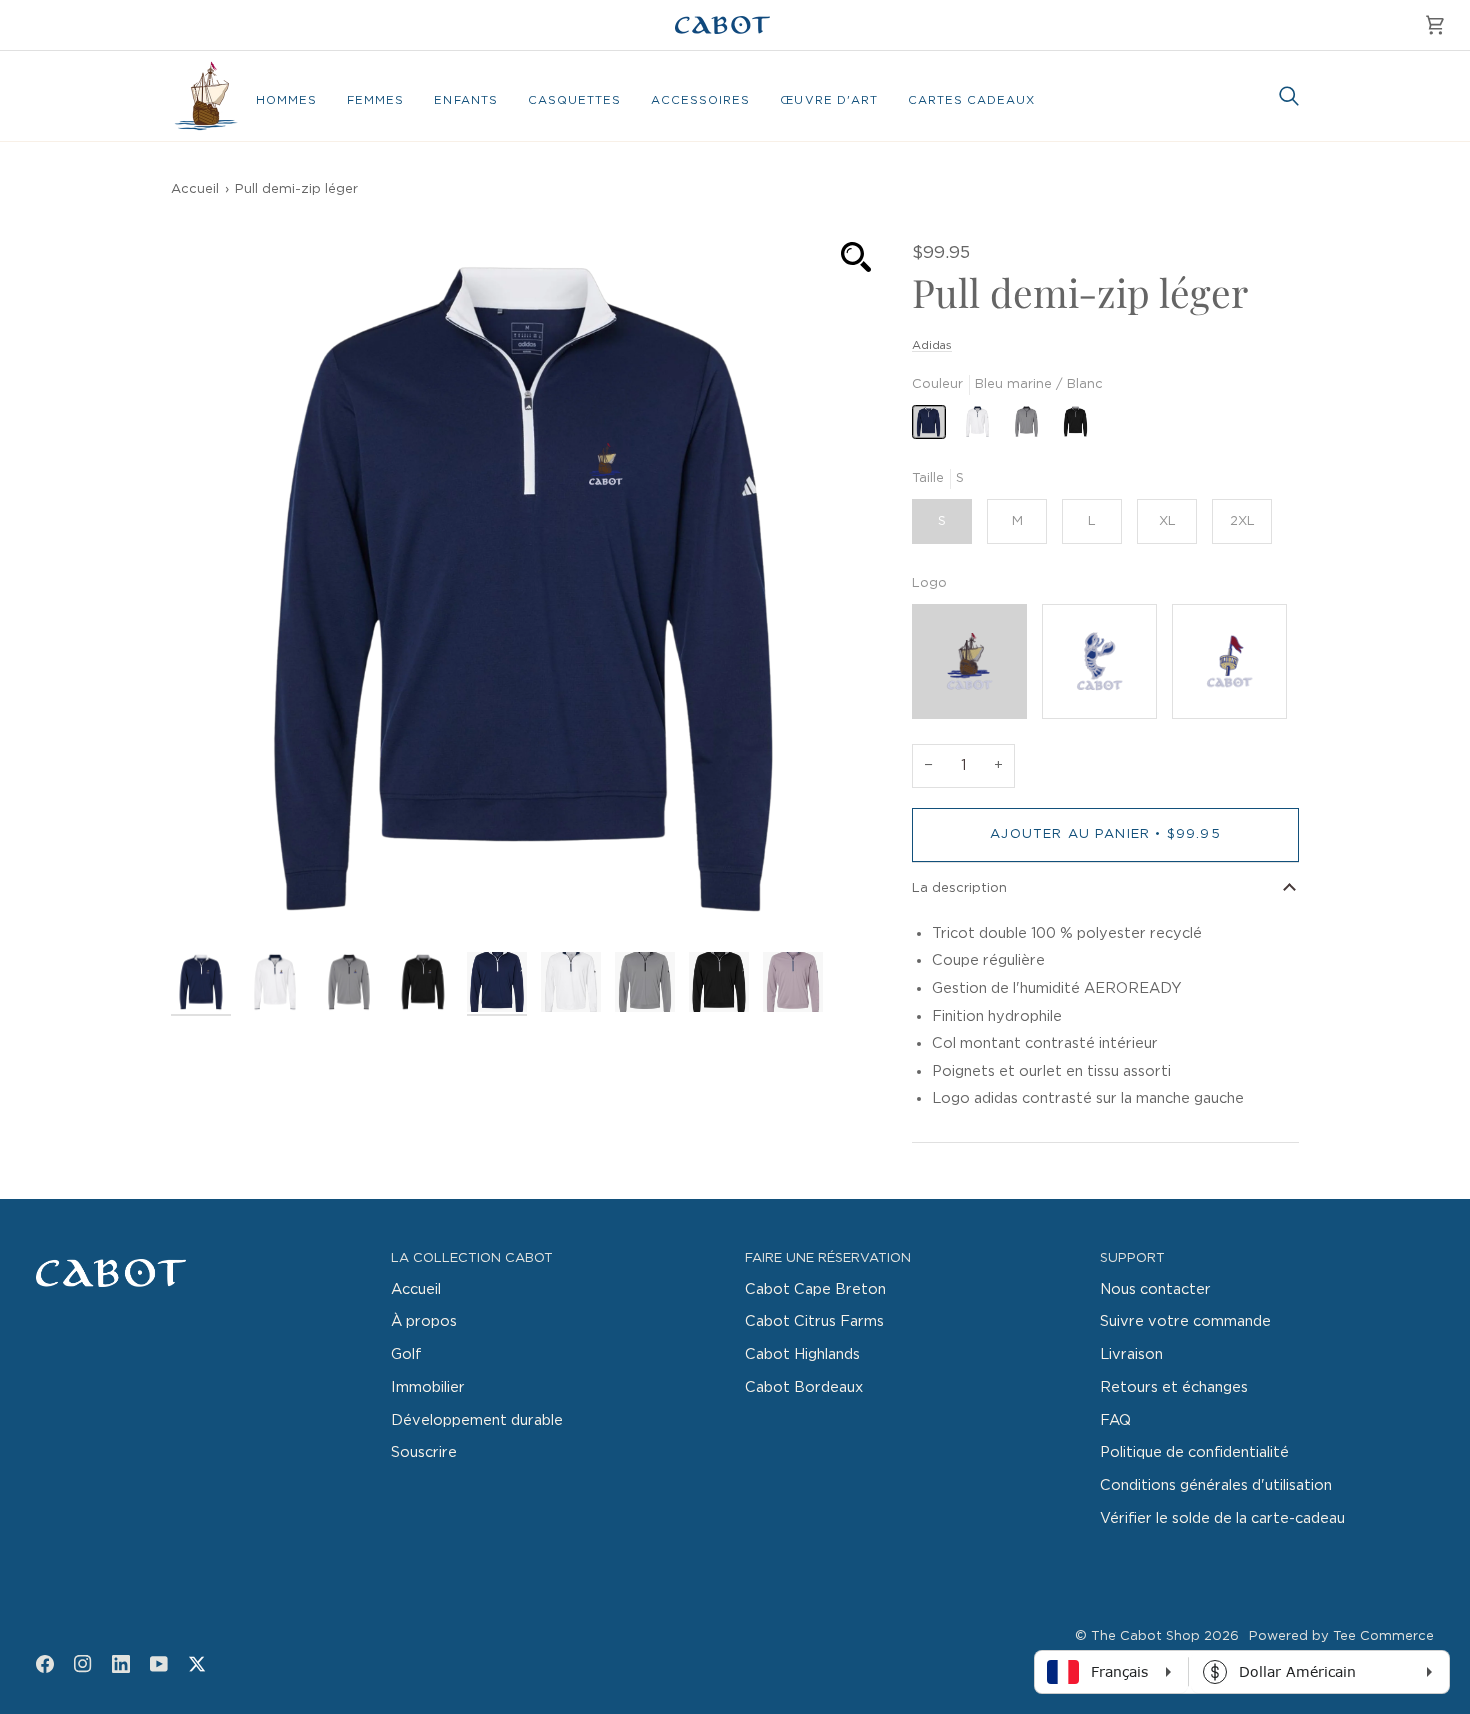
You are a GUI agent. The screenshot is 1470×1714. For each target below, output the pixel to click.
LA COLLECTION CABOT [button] (472, 1258)
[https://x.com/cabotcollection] (197, 1664)
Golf (406, 1354)
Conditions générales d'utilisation (1216, 1485)
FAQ (1115, 1420)
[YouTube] (159, 1664)
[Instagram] (83, 1664)
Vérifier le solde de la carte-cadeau (1222, 1518)
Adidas (932, 345)
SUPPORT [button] (1132, 1258)
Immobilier (428, 1387)
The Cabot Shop (1145, 1636)
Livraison (1131, 1354)
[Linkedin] (121, 1664)
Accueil (195, 189)
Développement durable (477, 1420)
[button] (286, 101)
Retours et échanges (1174, 1387)
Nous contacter (1155, 1289)
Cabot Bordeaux (804, 1387)
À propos (424, 1321)
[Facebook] (45, 1664)
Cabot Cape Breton (815, 1289)
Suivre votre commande (1185, 1321)
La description (959, 888)
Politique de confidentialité (1194, 1452)
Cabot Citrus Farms (814, 1321)
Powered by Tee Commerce (1341, 1636)
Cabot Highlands (802, 1354)
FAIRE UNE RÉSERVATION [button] (828, 1258)
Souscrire (424, 1452)
